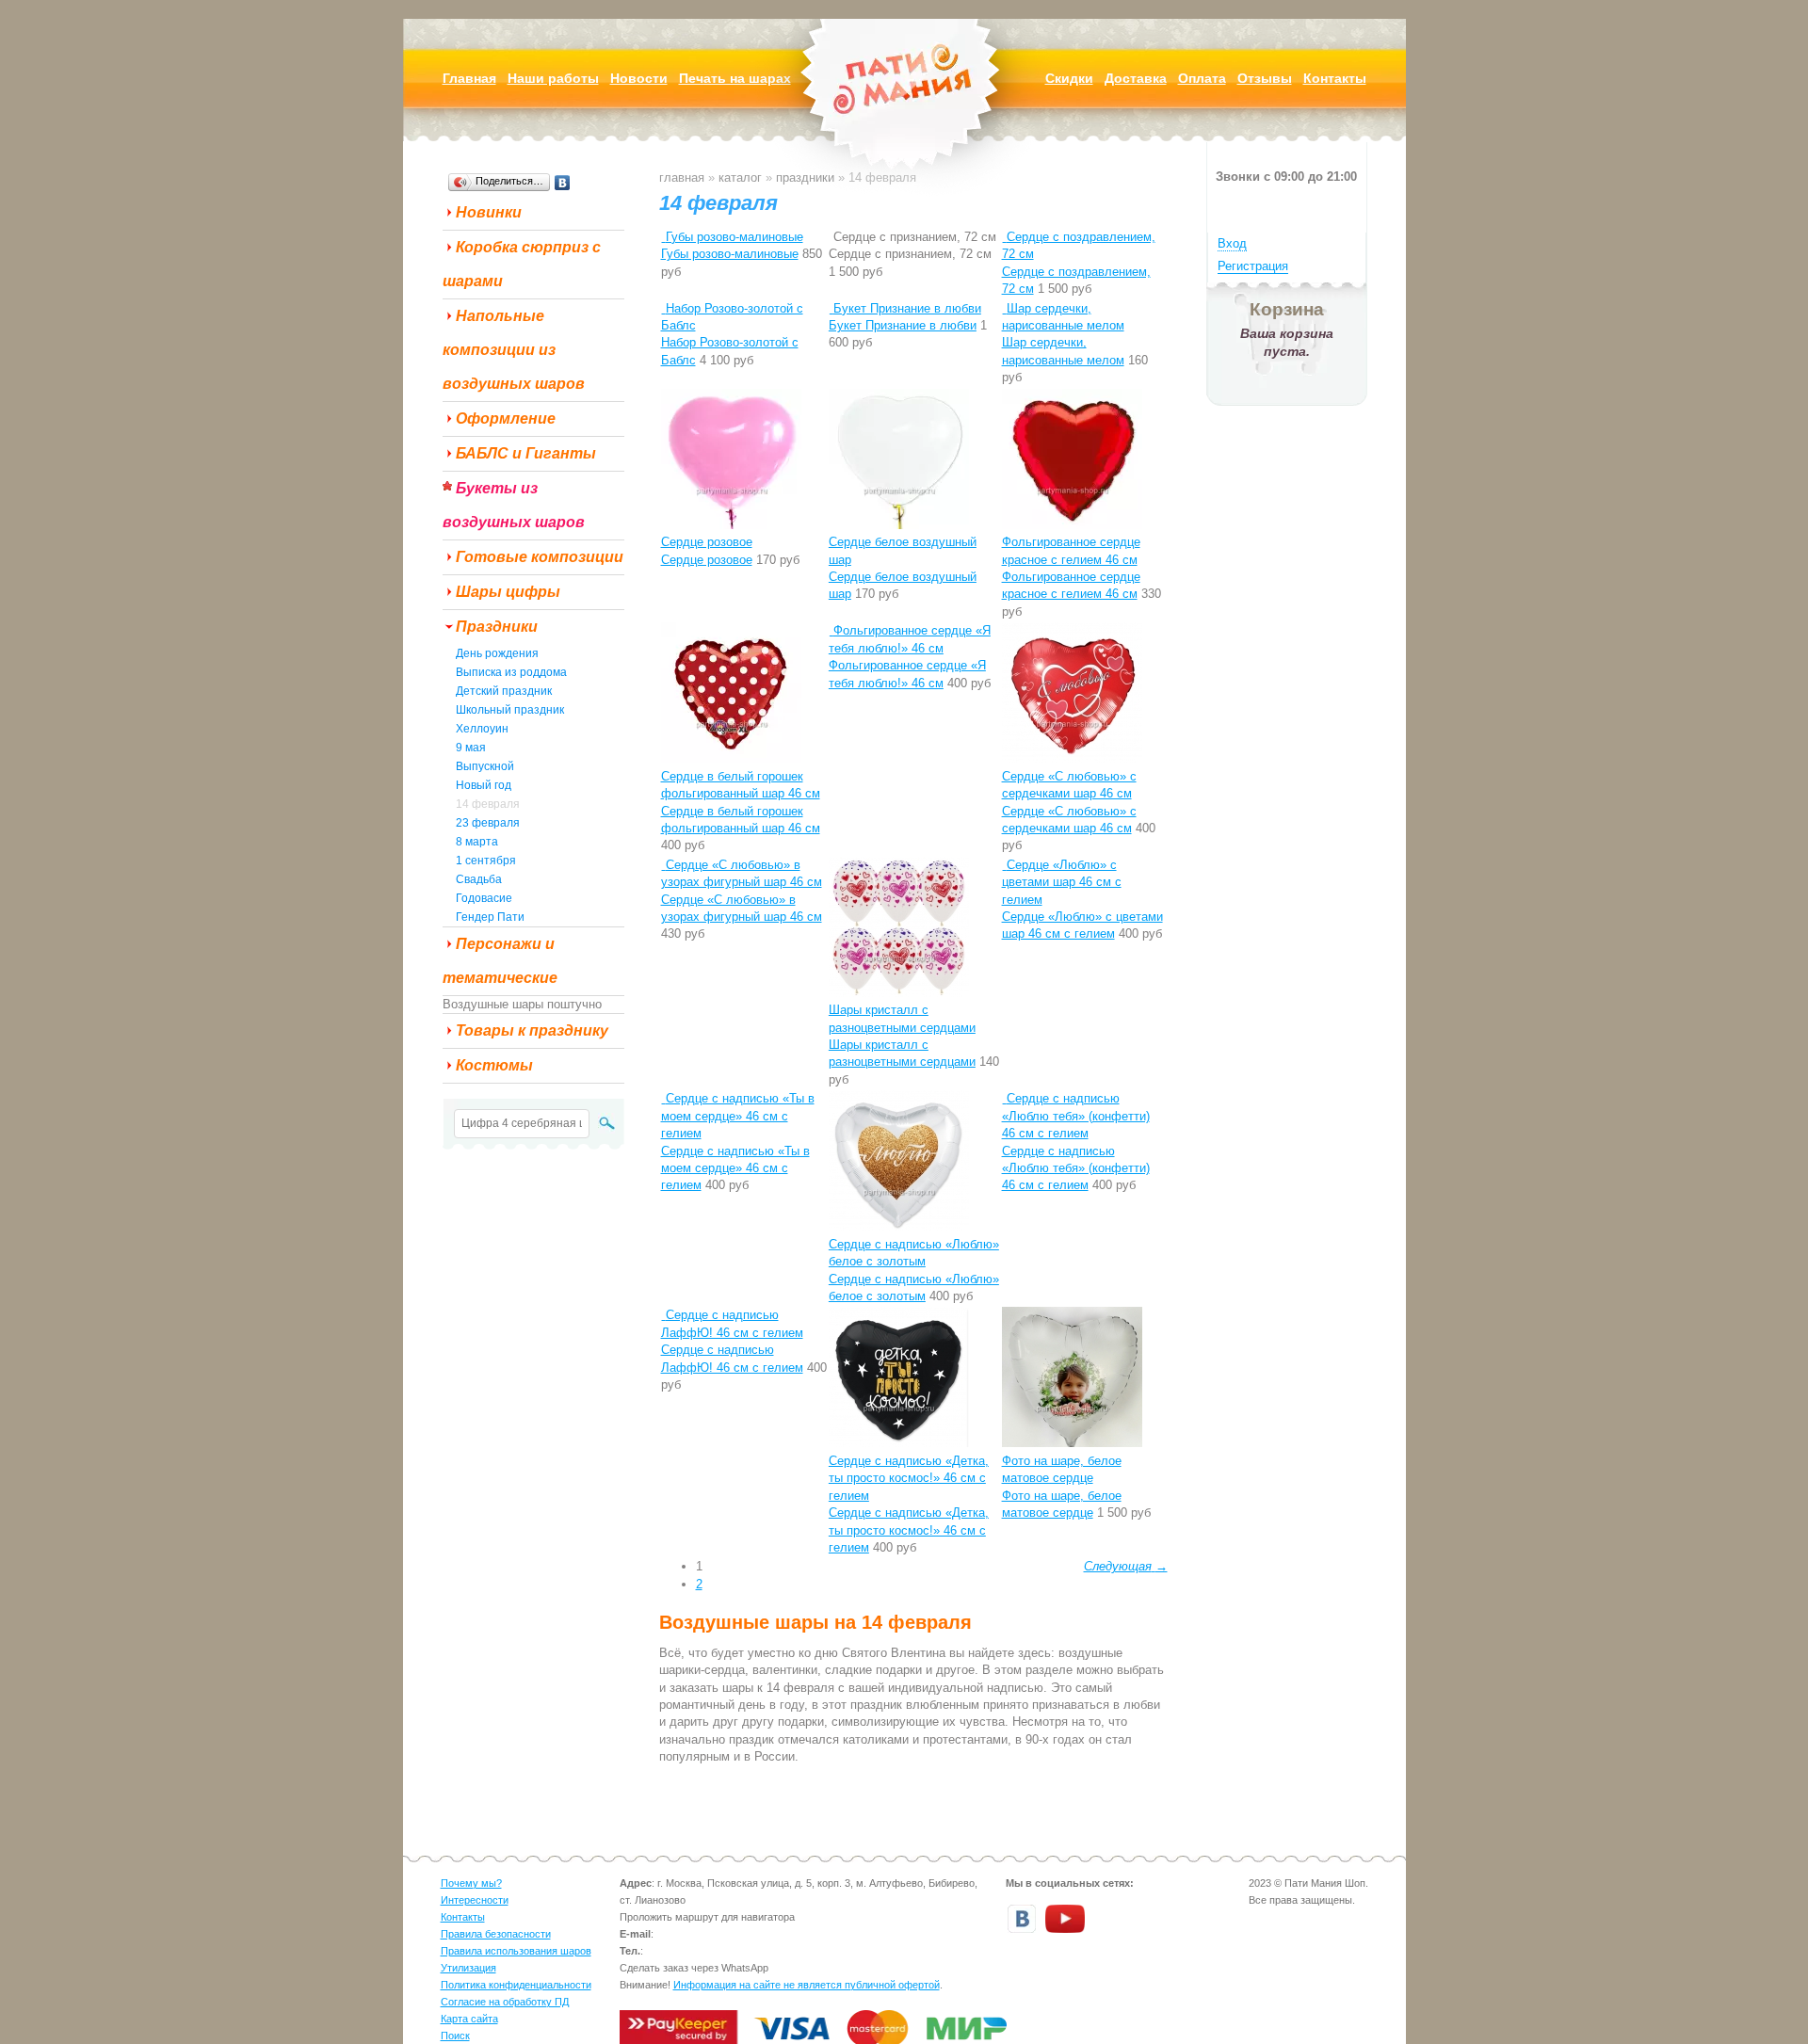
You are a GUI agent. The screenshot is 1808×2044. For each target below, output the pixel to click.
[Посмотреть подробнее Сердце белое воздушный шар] (899, 525)
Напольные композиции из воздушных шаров (514, 350)
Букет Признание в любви (907, 308)
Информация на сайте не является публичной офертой (807, 1985)
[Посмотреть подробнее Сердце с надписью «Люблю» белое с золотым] (899, 1226)
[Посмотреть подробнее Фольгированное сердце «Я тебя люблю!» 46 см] (831, 630)
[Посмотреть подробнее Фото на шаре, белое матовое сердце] (1072, 1443)
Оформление (506, 418)
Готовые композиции (540, 557)
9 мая (471, 748)
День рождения (497, 653)
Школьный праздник (510, 710)
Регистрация (1253, 266)
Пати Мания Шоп (904, 108)
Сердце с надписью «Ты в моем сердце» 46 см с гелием (738, 1116)
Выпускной (485, 766)
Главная (682, 177)
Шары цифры (508, 592)
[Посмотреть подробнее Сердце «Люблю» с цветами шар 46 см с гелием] (1004, 865)
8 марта (477, 842)
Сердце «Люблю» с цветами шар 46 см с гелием (1062, 882)
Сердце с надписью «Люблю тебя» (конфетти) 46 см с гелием (1076, 1116)
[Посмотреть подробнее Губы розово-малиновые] (663, 237)
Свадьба (479, 879)
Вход (1232, 243)
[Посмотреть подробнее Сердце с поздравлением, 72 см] (1004, 237)
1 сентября (486, 861)
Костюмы (494, 1065)
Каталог (740, 177)
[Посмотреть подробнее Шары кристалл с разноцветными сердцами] (899, 993)
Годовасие (484, 898)
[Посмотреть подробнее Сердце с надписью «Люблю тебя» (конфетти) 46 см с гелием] (1004, 1098)
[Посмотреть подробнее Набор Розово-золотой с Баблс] (663, 308)
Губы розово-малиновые (734, 237)
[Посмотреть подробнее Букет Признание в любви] (831, 308)
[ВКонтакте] (563, 183)
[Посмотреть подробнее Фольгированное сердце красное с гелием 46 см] (1072, 525)
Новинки (489, 212)
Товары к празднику (532, 1030)
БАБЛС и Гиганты (526, 453)
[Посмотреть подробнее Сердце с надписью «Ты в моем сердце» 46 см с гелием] (663, 1098)
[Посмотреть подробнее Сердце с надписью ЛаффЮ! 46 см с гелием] (663, 1315)
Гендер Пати (490, 917)
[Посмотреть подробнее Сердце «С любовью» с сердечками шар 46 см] (1072, 758)
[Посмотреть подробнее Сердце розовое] (731, 525)
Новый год (484, 785)
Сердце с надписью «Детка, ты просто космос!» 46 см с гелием (909, 1478)
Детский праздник (504, 691)
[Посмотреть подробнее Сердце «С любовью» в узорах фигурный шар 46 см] (663, 865)
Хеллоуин (482, 729)
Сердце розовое (707, 542)
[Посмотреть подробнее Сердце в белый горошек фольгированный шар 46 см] (731, 758)
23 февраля (488, 823)
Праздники (497, 627)
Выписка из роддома (511, 672)
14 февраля (488, 804)
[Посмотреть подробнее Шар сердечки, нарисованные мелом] (1004, 308)
